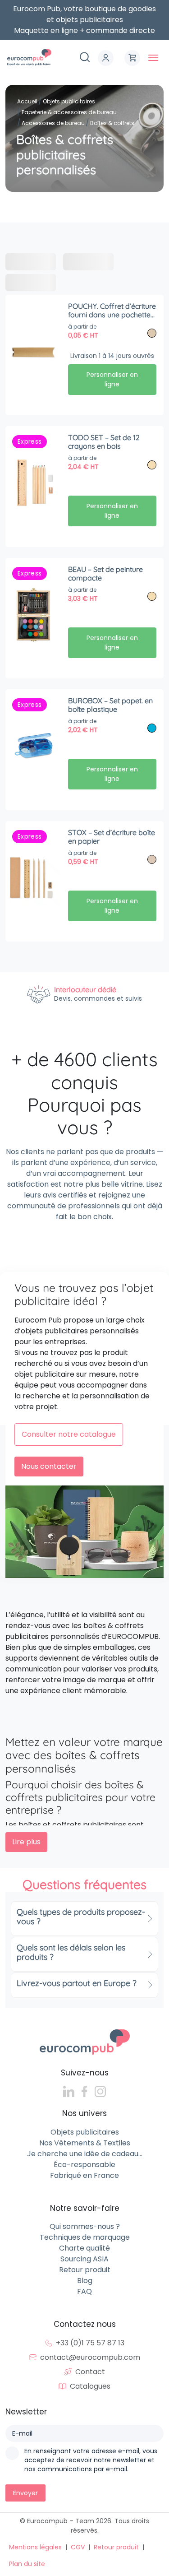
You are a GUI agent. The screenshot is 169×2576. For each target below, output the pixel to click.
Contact (90, 2372)
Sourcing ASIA (84, 2259)
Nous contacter (49, 1466)
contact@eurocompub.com (90, 2357)
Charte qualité (84, 2248)
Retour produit (85, 2270)
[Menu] (153, 58)
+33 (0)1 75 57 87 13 (90, 2343)
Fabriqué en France (84, 2175)
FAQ (84, 2291)
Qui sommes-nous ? (85, 2226)
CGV (78, 2547)
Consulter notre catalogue (69, 1434)
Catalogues (90, 2386)
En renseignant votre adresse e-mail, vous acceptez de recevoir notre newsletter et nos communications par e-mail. (91, 2460)
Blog (85, 2281)
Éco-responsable (84, 2165)
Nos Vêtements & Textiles (85, 2143)
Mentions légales (35, 2547)
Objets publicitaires (85, 2132)
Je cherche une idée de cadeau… (85, 2154)
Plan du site (27, 2564)
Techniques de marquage (85, 2237)
